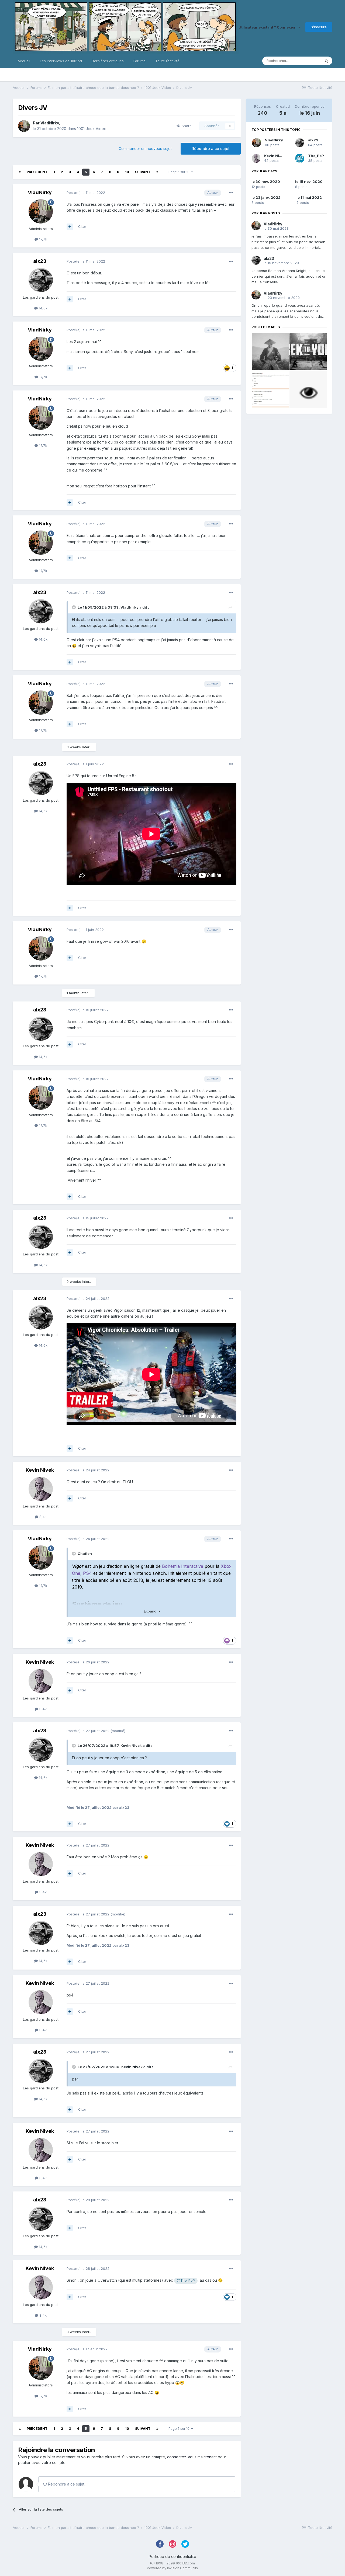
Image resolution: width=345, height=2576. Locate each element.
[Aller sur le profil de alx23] (41, 280)
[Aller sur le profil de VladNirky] (24, 126)
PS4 (87, 1573)
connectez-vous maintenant (192, 2457)
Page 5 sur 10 (180, 172)
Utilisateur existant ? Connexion (268, 27)
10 (127, 172)
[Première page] (20, 172)
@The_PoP (186, 2280)
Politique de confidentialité (172, 2556)
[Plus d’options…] (231, 193)
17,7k (43, 239)
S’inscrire (319, 27)
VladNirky (50, 123)
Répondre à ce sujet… (67, 2484)
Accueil (24, 61)
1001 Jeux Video (92, 129)
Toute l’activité (167, 61)
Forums (139, 61)
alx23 (40, 261)
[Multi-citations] (70, 227)
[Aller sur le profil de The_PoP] (300, 158)
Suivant (143, 172)
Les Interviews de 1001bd (61, 61)
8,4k (42, 1517)
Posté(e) (86, 193)
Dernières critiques (108, 61)
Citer (82, 226)
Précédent (37, 172)
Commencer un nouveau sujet (145, 149)
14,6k (43, 308)
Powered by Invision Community (172, 2568)
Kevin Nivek (40, 1470)
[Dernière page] (157, 172)
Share (186, 126)
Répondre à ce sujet (211, 149)
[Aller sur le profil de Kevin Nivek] (41, 1489)
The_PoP (316, 156)
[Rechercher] (326, 61)
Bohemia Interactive (183, 1566)
